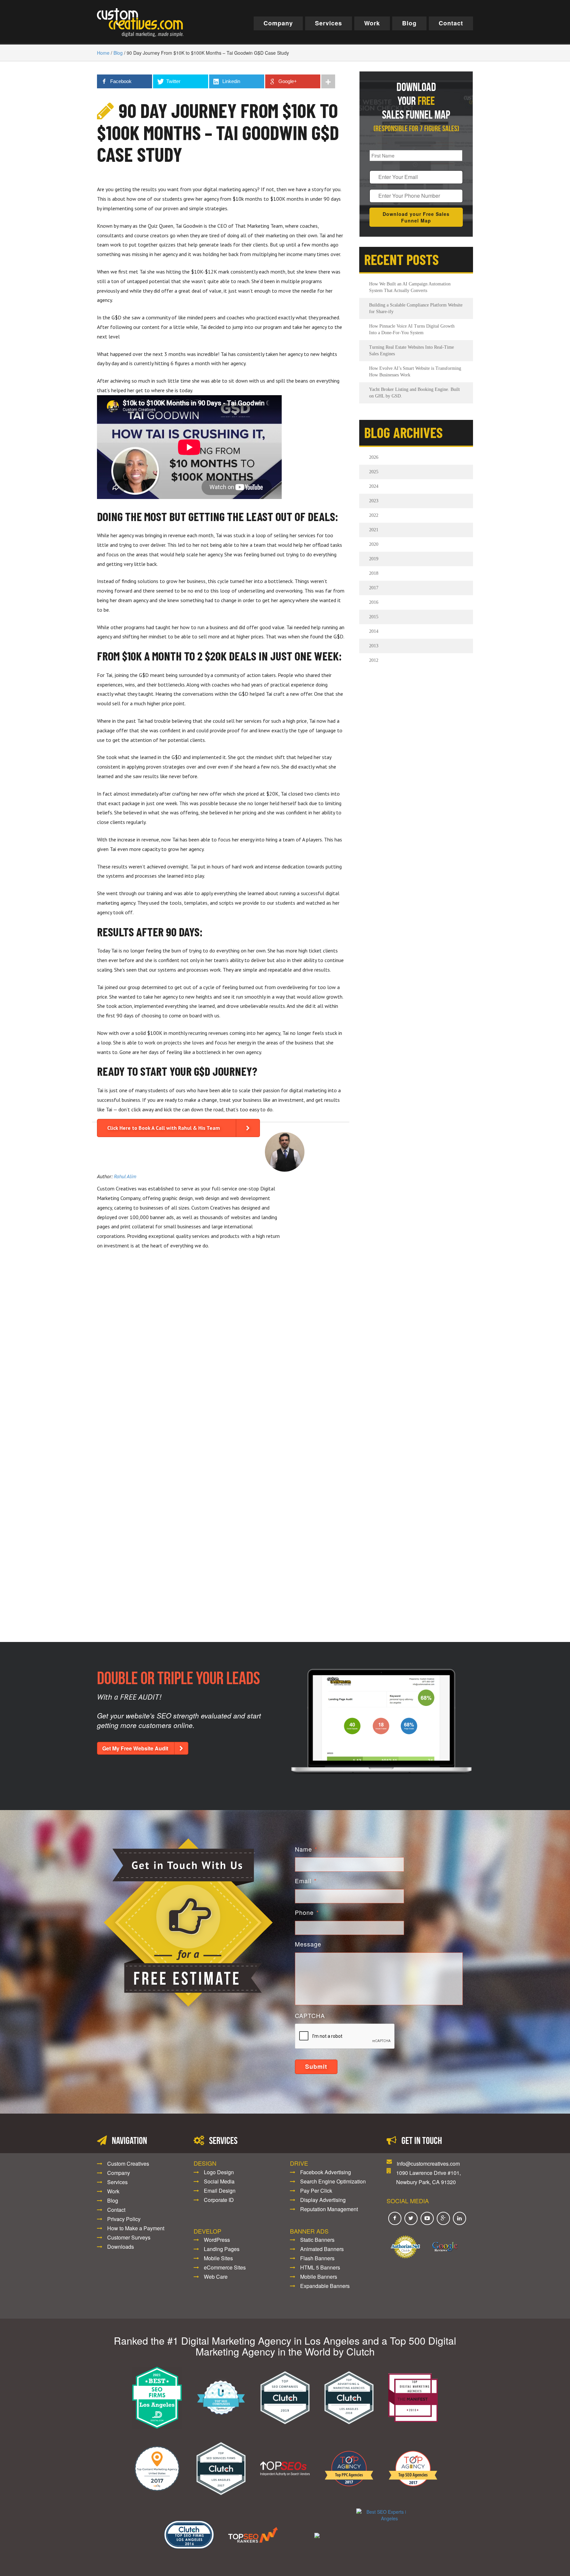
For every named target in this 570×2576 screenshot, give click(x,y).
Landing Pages (222, 2249)
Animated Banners (322, 2249)
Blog (409, 23)
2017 (374, 588)
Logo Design (219, 2172)
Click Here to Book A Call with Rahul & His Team (164, 1128)
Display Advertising (323, 2200)
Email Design (220, 2191)
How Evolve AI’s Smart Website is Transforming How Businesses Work (415, 372)
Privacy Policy (124, 2219)
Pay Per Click (316, 2191)
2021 (374, 530)
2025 (374, 472)
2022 (374, 515)
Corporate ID (219, 2200)
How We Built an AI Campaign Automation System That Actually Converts (410, 287)
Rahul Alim (125, 1176)
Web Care (216, 2277)
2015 (374, 617)
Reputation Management (329, 2209)
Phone (307, 1912)
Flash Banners (317, 2258)
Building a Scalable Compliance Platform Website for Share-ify (416, 308)
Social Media (219, 2181)
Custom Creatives (128, 2164)
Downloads (121, 2247)
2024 (374, 486)
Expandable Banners (325, 2286)
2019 (374, 559)
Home (103, 53)
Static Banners (317, 2240)
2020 (374, 544)
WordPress (217, 2240)
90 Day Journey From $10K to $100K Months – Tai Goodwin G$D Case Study (218, 132)
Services (329, 23)
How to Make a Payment (136, 2228)
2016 (374, 602)
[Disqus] (221, 1348)
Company (278, 23)
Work (372, 23)
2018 (374, 573)
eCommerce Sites (225, 2267)
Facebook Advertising (326, 2172)
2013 (374, 646)
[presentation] (345, 2036)
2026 (374, 457)
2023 (374, 501)
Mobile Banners (319, 2277)
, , (428, 2177)
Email (306, 1881)
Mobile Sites (218, 2258)
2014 (374, 631)
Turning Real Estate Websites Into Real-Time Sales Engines (412, 351)
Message (308, 1944)
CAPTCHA (310, 2016)
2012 (374, 660)
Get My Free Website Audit (135, 1748)
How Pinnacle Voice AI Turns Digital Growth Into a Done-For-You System (412, 329)
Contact (451, 23)
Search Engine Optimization (333, 2181)
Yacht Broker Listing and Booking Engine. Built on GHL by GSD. (414, 393)
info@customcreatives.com (428, 2164)
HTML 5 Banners (320, 2267)
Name (306, 1849)
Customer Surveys (129, 2237)
